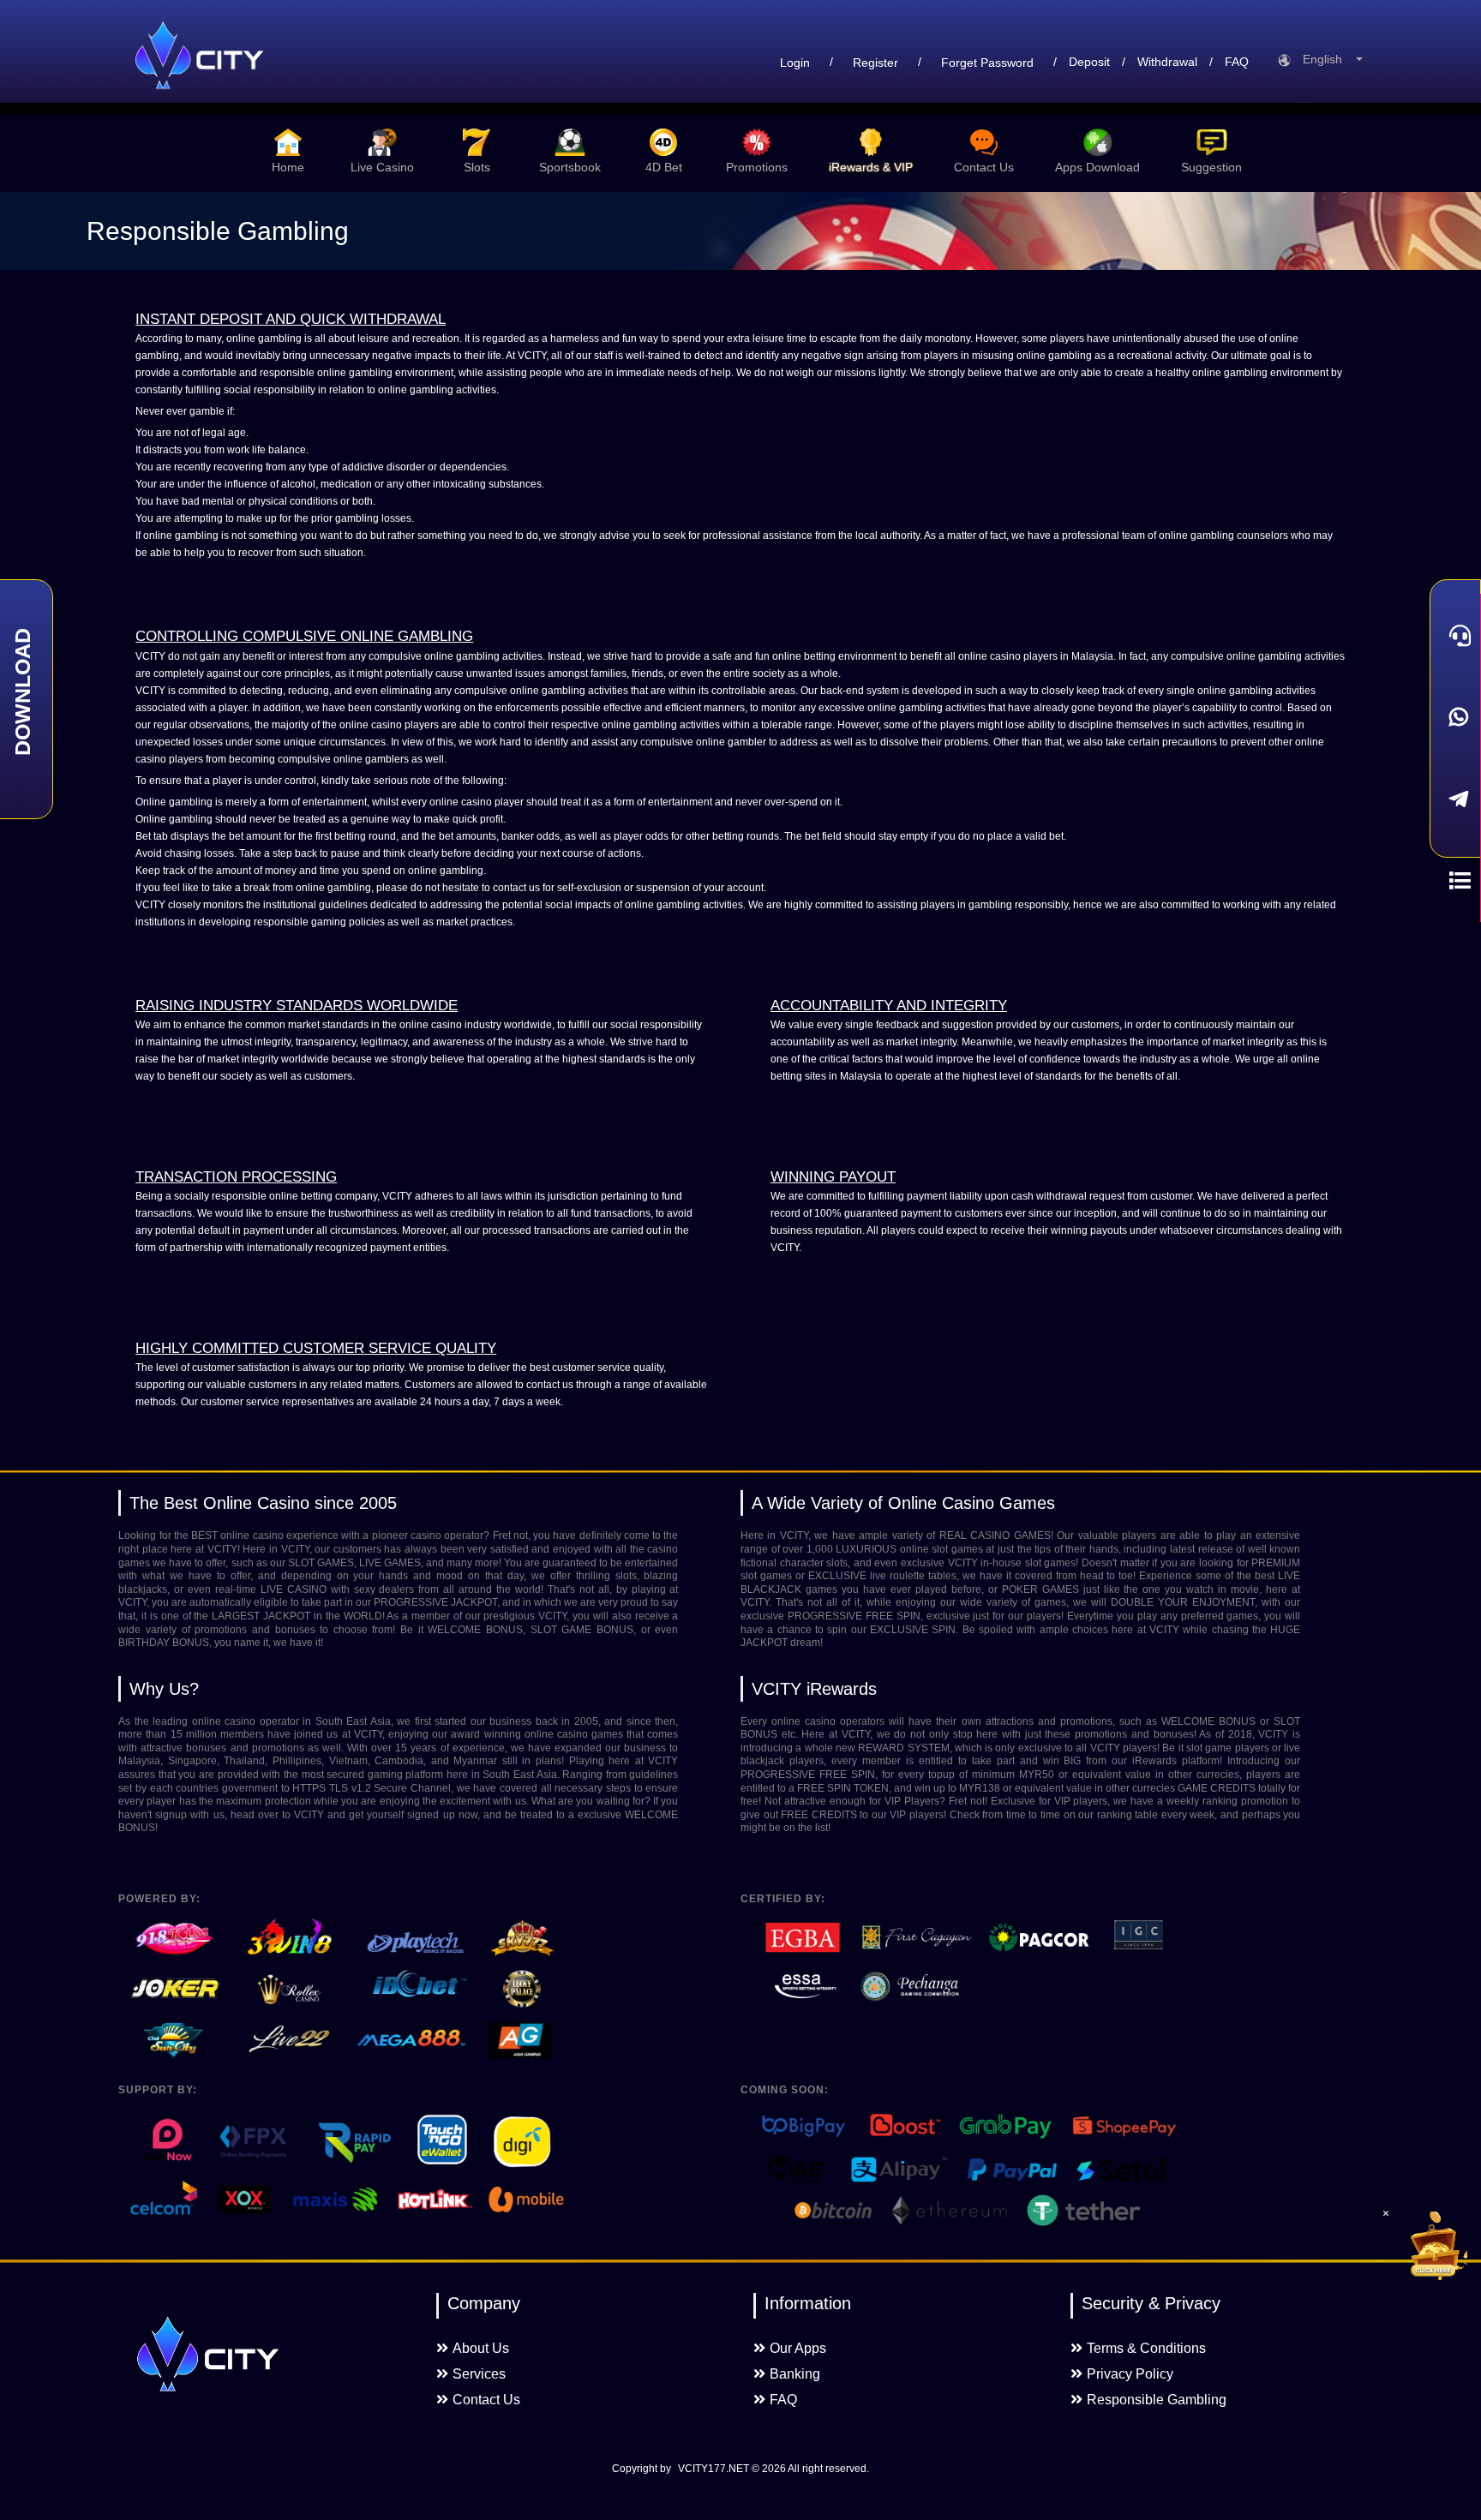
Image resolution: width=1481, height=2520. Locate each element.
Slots (477, 167)
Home (288, 167)
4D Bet (664, 167)
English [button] (1328, 59)
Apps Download (1097, 167)
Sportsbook (570, 167)
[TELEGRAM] (1455, 799)
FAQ (1237, 62)
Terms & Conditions (1146, 2348)
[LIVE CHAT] (1455, 635)
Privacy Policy (1130, 2374)
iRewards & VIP (871, 167)
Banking (795, 2374)
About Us (481, 2348)
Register (875, 63)
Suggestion (1211, 167)
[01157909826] (1455, 717)
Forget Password (987, 63)
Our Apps (798, 2348)
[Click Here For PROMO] (1433, 2246)
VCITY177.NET (714, 2469)
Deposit (1089, 62)
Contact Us (984, 167)
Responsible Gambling (1157, 2400)
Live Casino (382, 167)
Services (479, 2374)
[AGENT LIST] (1455, 881)
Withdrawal (1167, 62)
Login (795, 63)
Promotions (757, 167)
